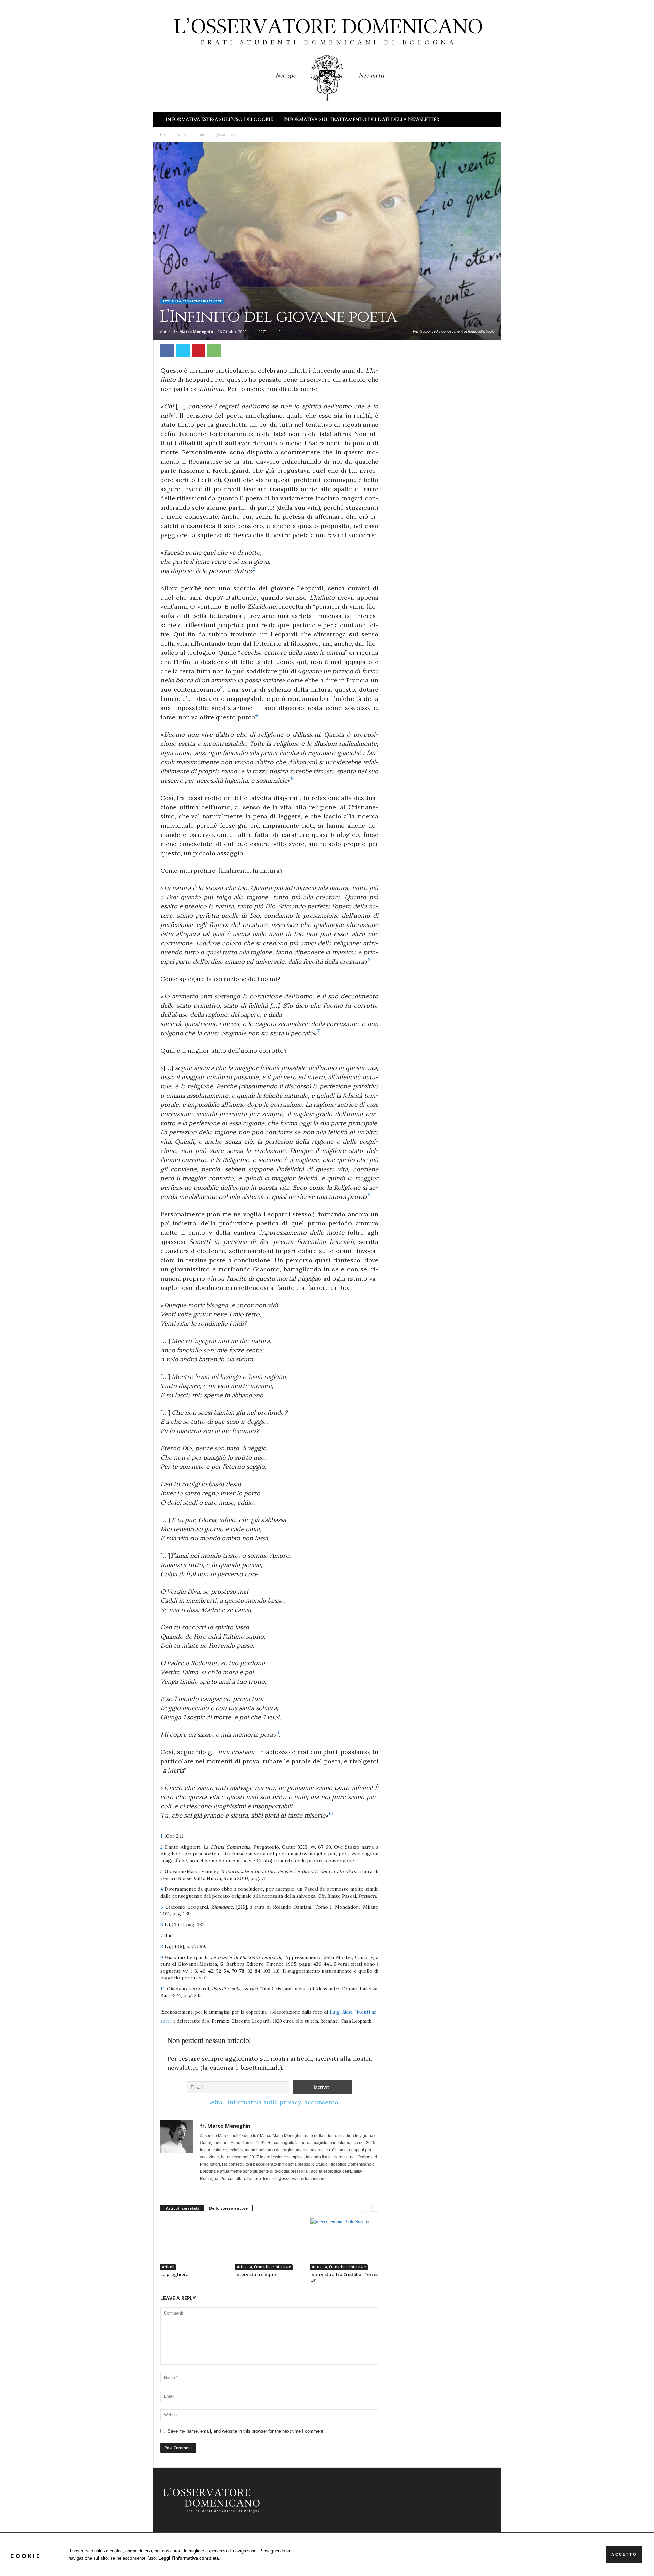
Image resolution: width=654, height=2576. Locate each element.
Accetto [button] (624, 2554)
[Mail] (204, 2188)
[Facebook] (167, 350)
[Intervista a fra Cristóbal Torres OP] (344, 2244)
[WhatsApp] (214, 350)
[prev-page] (366, 2208)
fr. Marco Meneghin (193, 332)
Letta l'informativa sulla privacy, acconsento (273, 2102)
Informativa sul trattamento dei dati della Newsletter (361, 119)
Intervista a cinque (256, 2274)
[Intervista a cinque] (269, 2244)
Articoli (182, 135)
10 (164, 1989)
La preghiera (175, 2274)
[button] (491, 120)
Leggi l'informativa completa (189, 2558)
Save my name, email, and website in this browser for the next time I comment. (246, 2431)
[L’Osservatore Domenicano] (327, 55)
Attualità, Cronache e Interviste (192, 301)
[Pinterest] (199, 350)
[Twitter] (183, 350)
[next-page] (375, 2208)
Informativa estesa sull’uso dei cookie (219, 119)
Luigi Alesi (341, 2012)
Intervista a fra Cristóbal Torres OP (344, 2277)
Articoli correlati (182, 2208)
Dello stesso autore (228, 2208)
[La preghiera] (194, 2244)
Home (165, 135)
